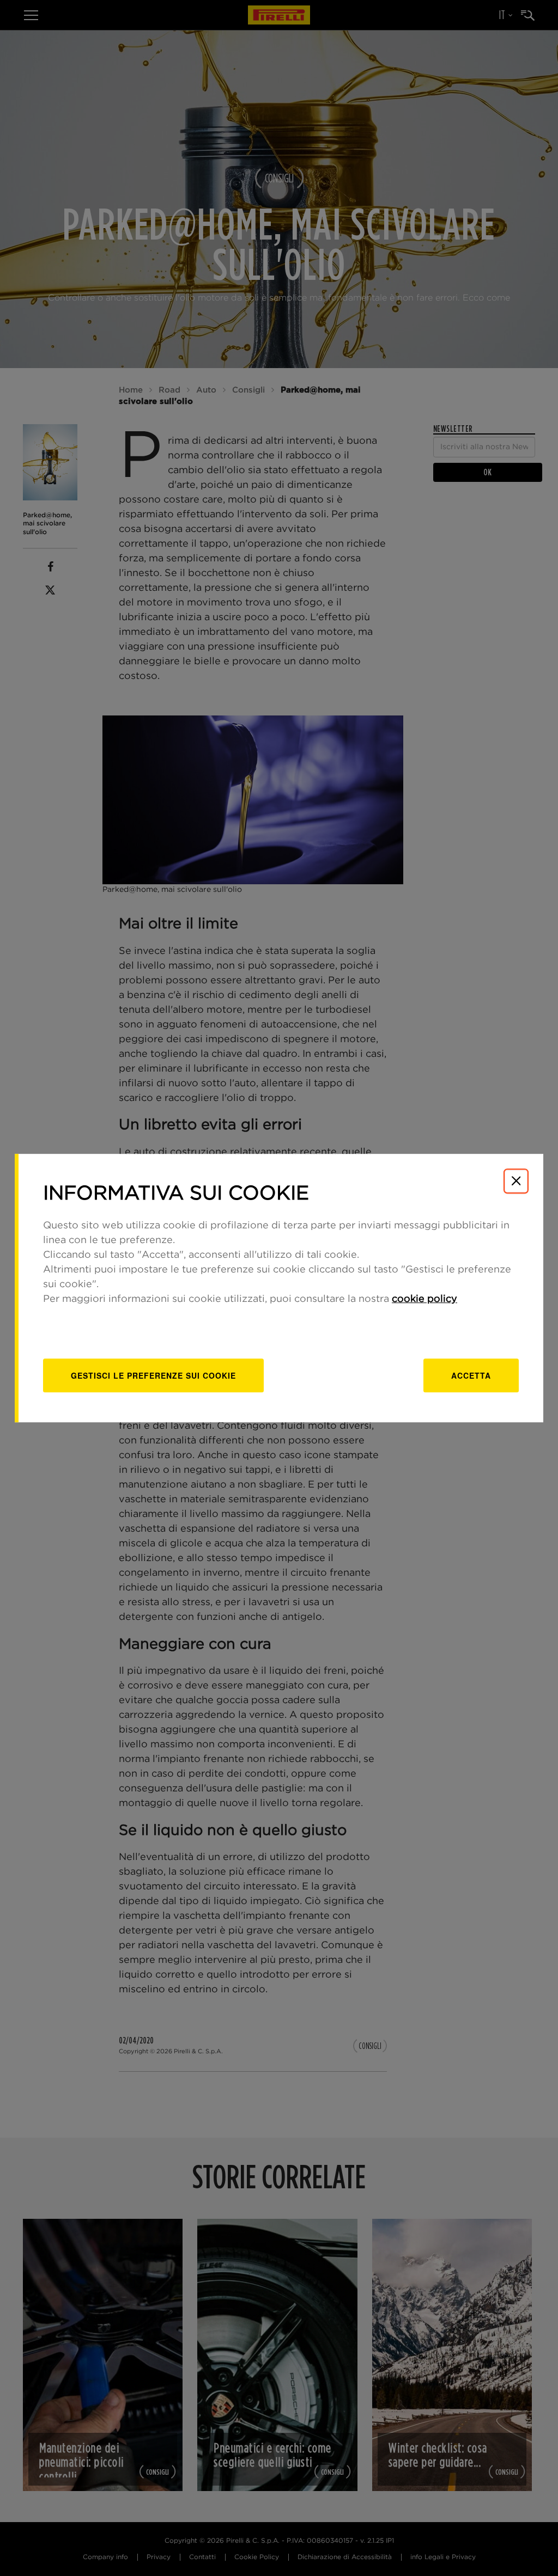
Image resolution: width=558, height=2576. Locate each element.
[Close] (516, 1181)
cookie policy (424, 1299)
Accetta (471, 1375)
